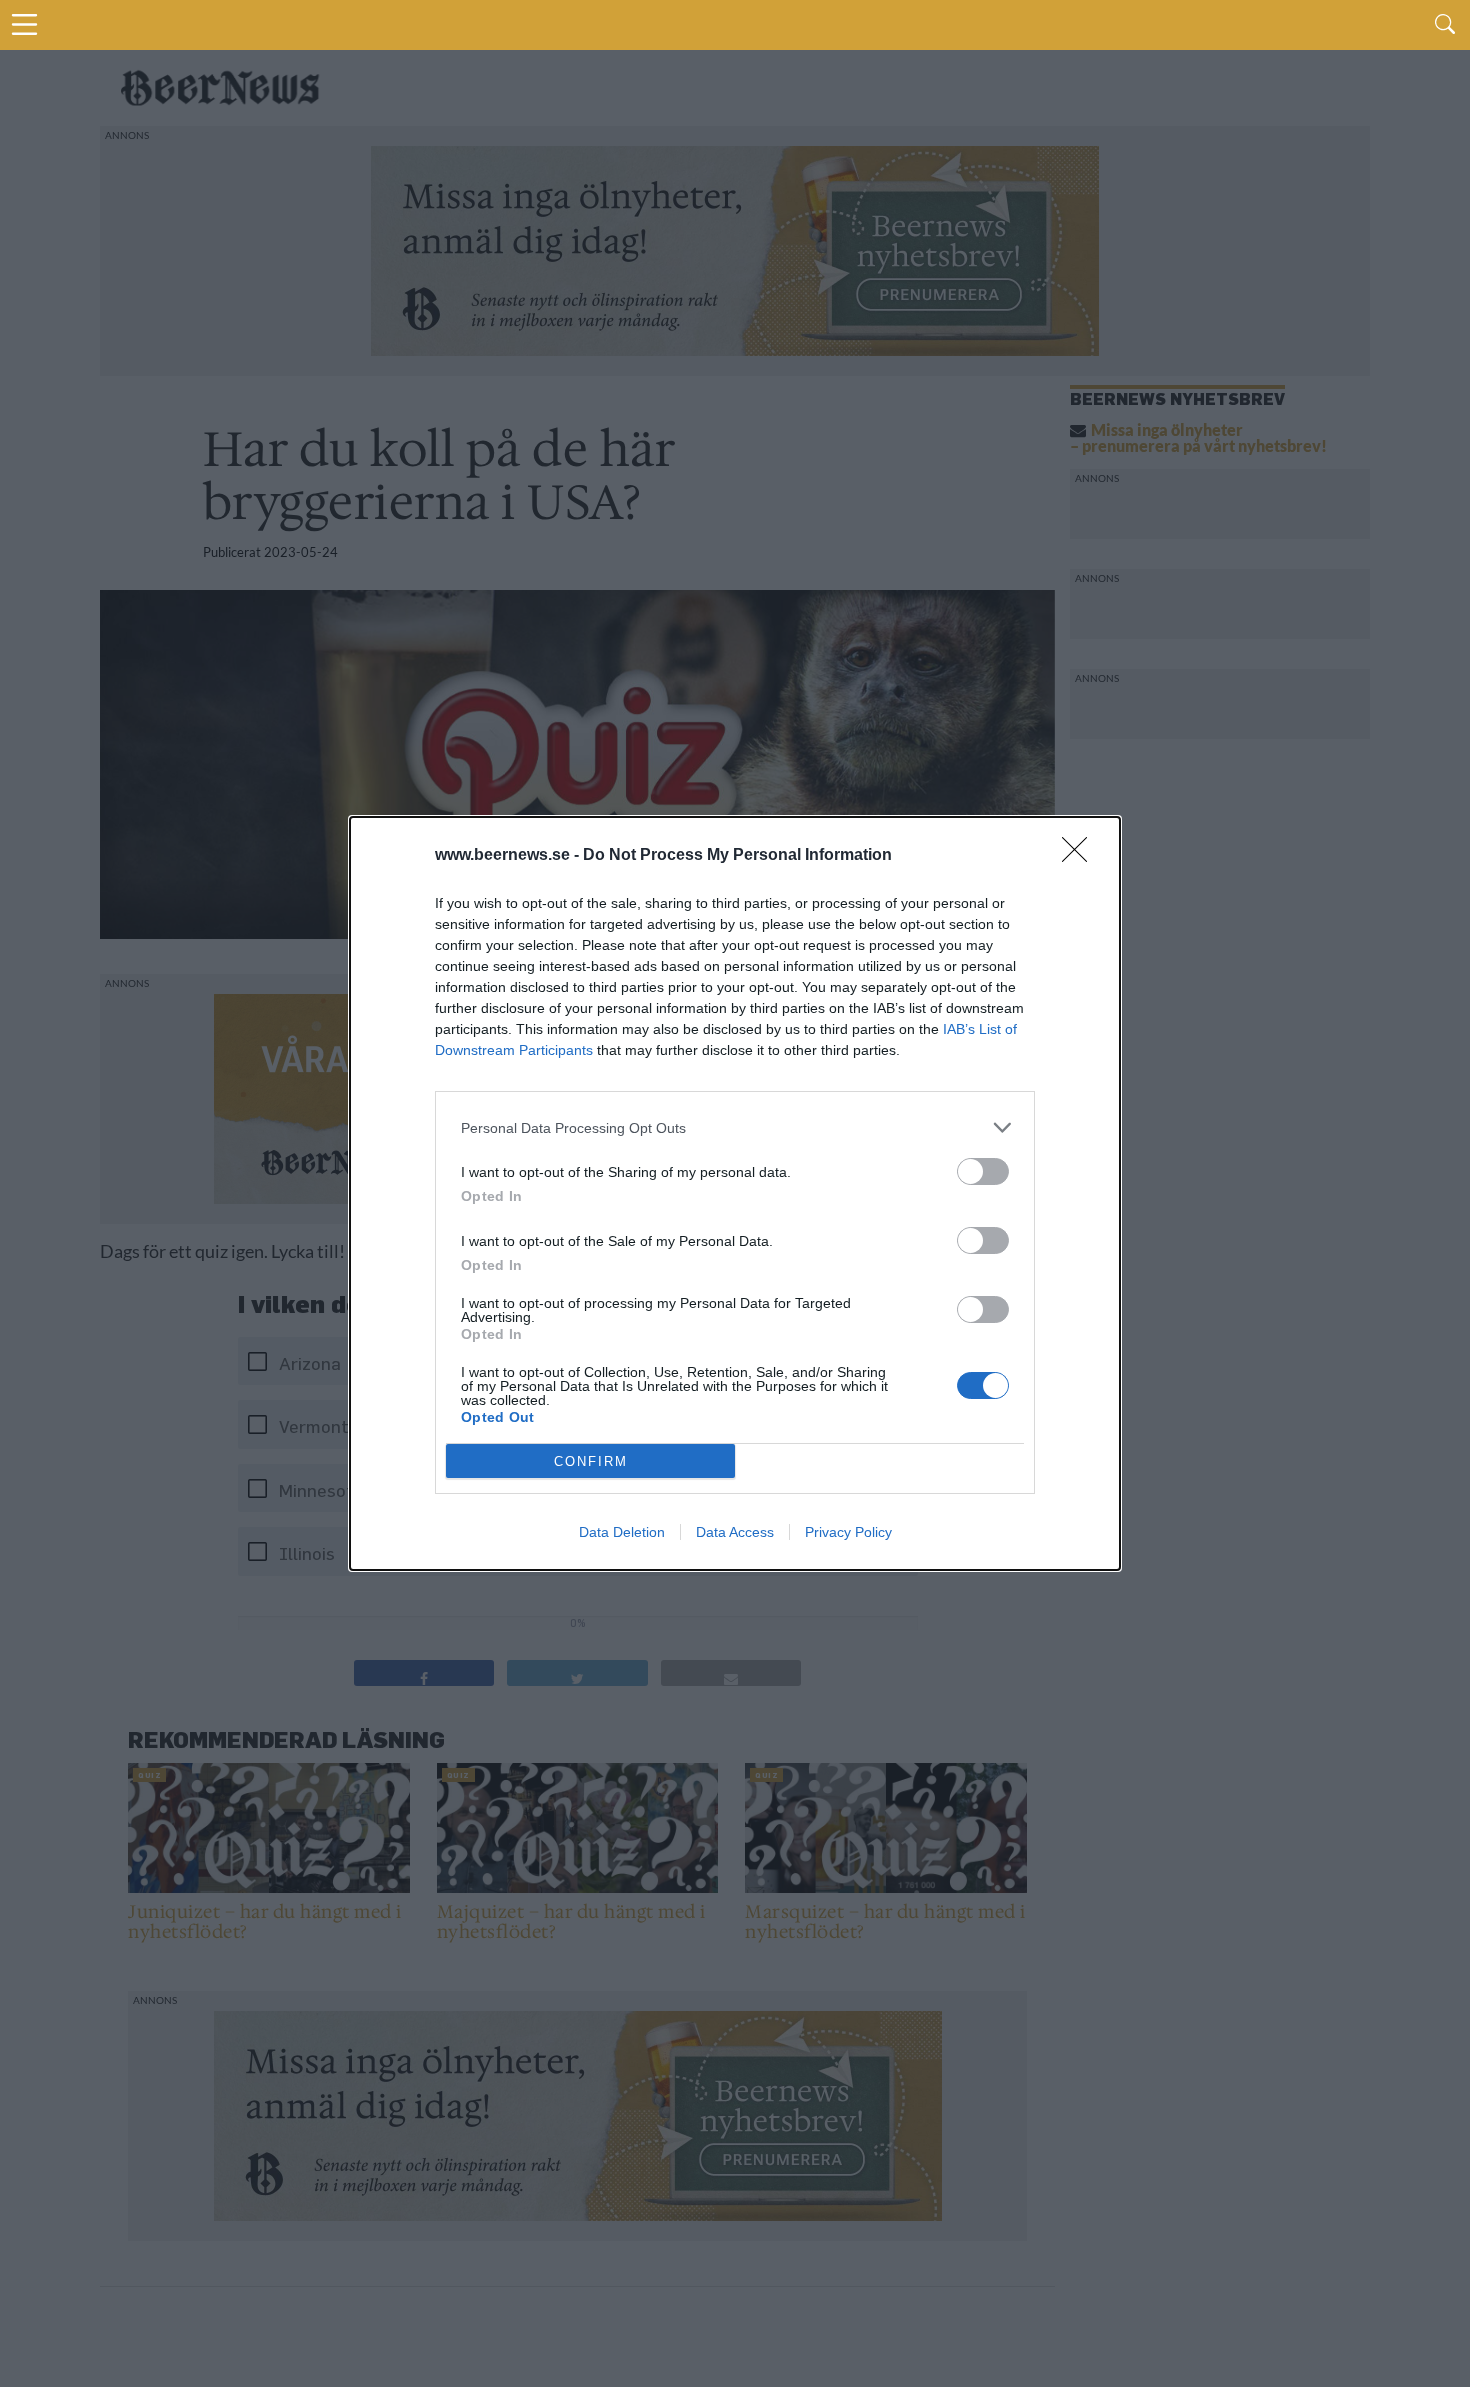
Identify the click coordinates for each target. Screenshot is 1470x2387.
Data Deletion (622, 1532)
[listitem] (735, 1127)
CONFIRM (591, 1461)
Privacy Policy (848, 1532)
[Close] (1081, 856)
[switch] (983, 1171)
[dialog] (735, 1193)
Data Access (735, 1532)
